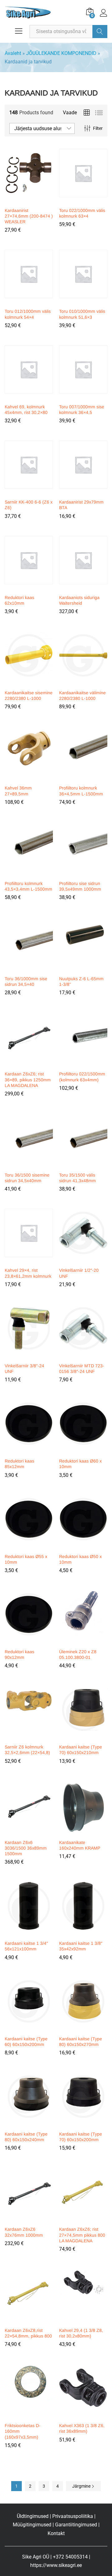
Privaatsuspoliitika (73, 2516)
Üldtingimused (33, 2516)
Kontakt (56, 2533)
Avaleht (13, 53)
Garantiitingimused (76, 2525)
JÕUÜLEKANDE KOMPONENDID (61, 53)
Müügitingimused (32, 2525)
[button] (28, 200)
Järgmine (82, 2486)
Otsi (100, 32)
